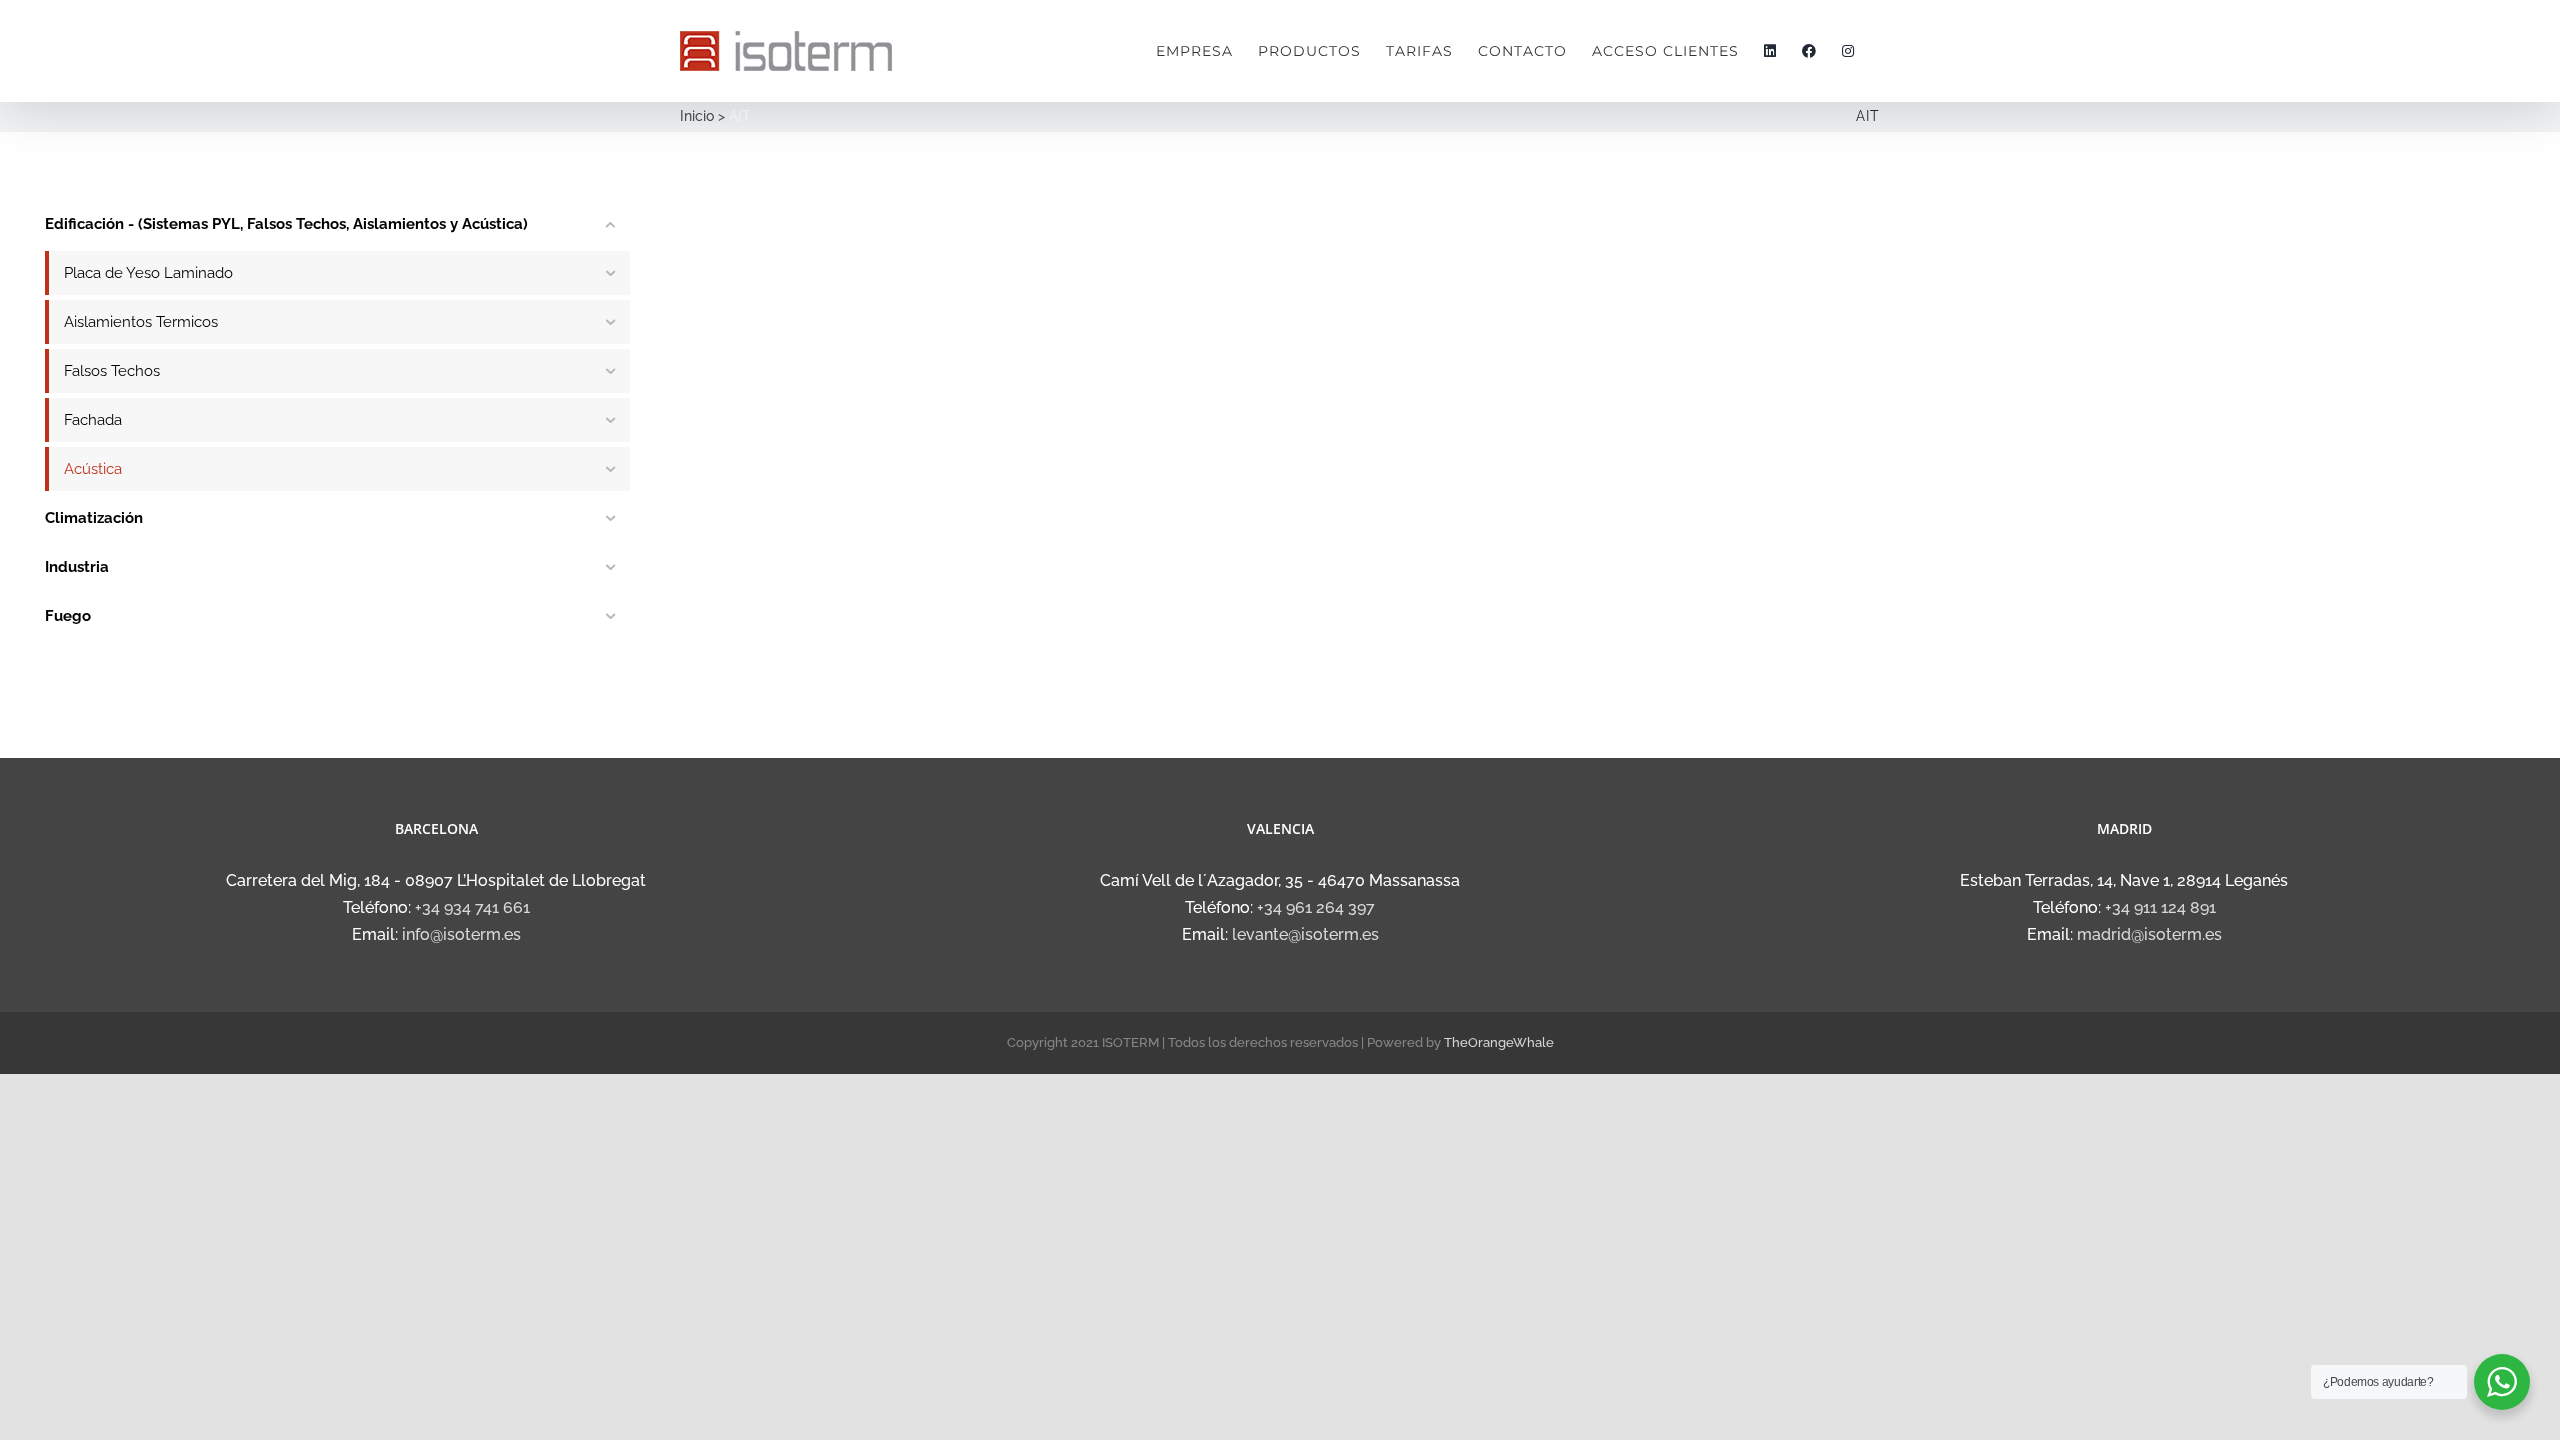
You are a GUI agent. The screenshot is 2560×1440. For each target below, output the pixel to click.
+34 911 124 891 (2160, 907)
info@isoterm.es (461, 934)
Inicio (697, 116)
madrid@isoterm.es (2149, 934)
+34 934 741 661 (472, 907)
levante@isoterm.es (1305, 934)
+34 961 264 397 (1316, 907)
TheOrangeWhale (1499, 1042)
